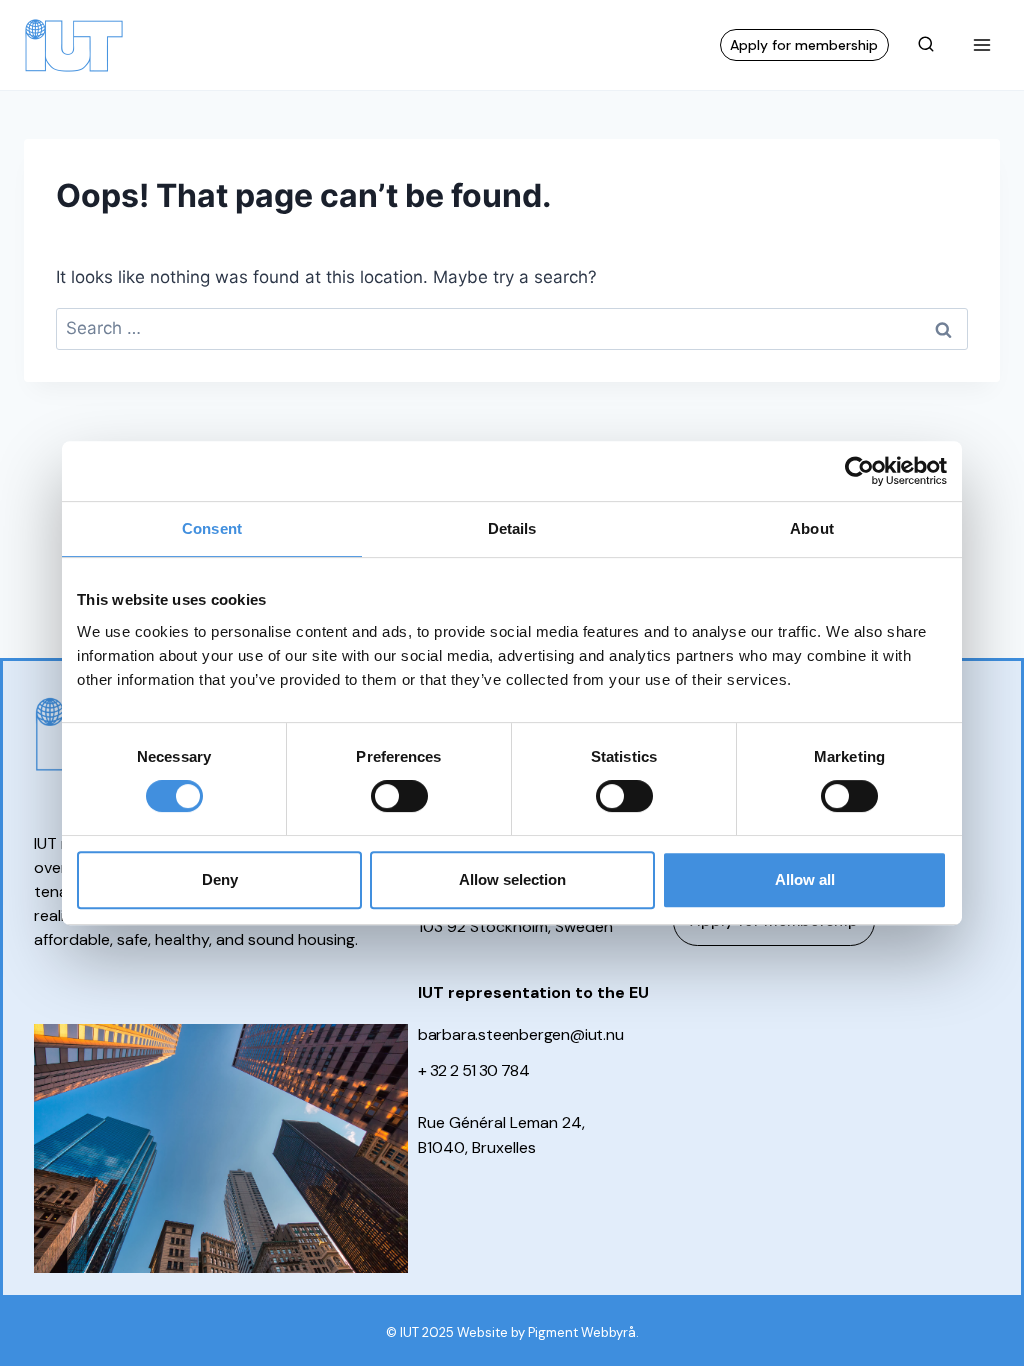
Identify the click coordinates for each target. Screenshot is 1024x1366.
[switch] (399, 796)
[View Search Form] (926, 45)
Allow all (805, 879)
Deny (220, 879)
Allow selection (512, 879)
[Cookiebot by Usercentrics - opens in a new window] (859, 471)
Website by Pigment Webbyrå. (548, 1332)
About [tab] (812, 528)
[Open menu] (981, 44)
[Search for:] (512, 328)
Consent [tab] (212, 528)
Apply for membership (804, 45)
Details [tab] (512, 528)
